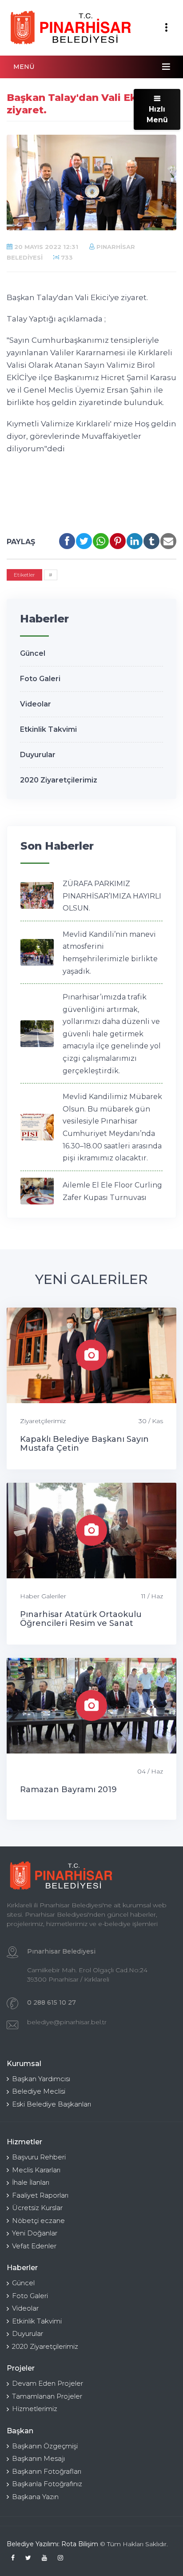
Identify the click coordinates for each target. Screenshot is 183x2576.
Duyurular (38, 755)
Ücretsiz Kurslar (37, 2208)
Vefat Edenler (34, 2246)
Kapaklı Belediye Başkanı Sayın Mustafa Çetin (84, 1444)
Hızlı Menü (157, 114)
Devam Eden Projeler (48, 2383)
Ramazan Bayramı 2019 (68, 1790)
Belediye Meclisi (39, 2091)
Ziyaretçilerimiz (43, 1421)
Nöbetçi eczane (38, 2221)
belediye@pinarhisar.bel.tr (67, 2022)
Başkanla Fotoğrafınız (47, 2484)
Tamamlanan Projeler (47, 2396)
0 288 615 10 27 (52, 2002)
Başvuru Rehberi (39, 2157)
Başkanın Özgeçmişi (45, 2446)
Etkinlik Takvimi (48, 729)
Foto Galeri (40, 679)
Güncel (33, 653)
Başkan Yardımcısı (41, 2079)
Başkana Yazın (35, 2497)
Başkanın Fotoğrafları (47, 2471)
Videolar (36, 704)
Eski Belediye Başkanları (52, 2104)
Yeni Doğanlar (35, 2233)
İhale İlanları (31, 2182)
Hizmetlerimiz (35, 2409)
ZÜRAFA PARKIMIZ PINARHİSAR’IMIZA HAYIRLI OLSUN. (112, 896)
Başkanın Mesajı (38, 2458)
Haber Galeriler (43, 1596)
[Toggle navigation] (166, 28)
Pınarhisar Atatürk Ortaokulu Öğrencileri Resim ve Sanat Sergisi (81, 1623)
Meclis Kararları (36, 2170)
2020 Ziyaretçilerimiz (59, 780)
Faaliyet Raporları (40, 2195)
